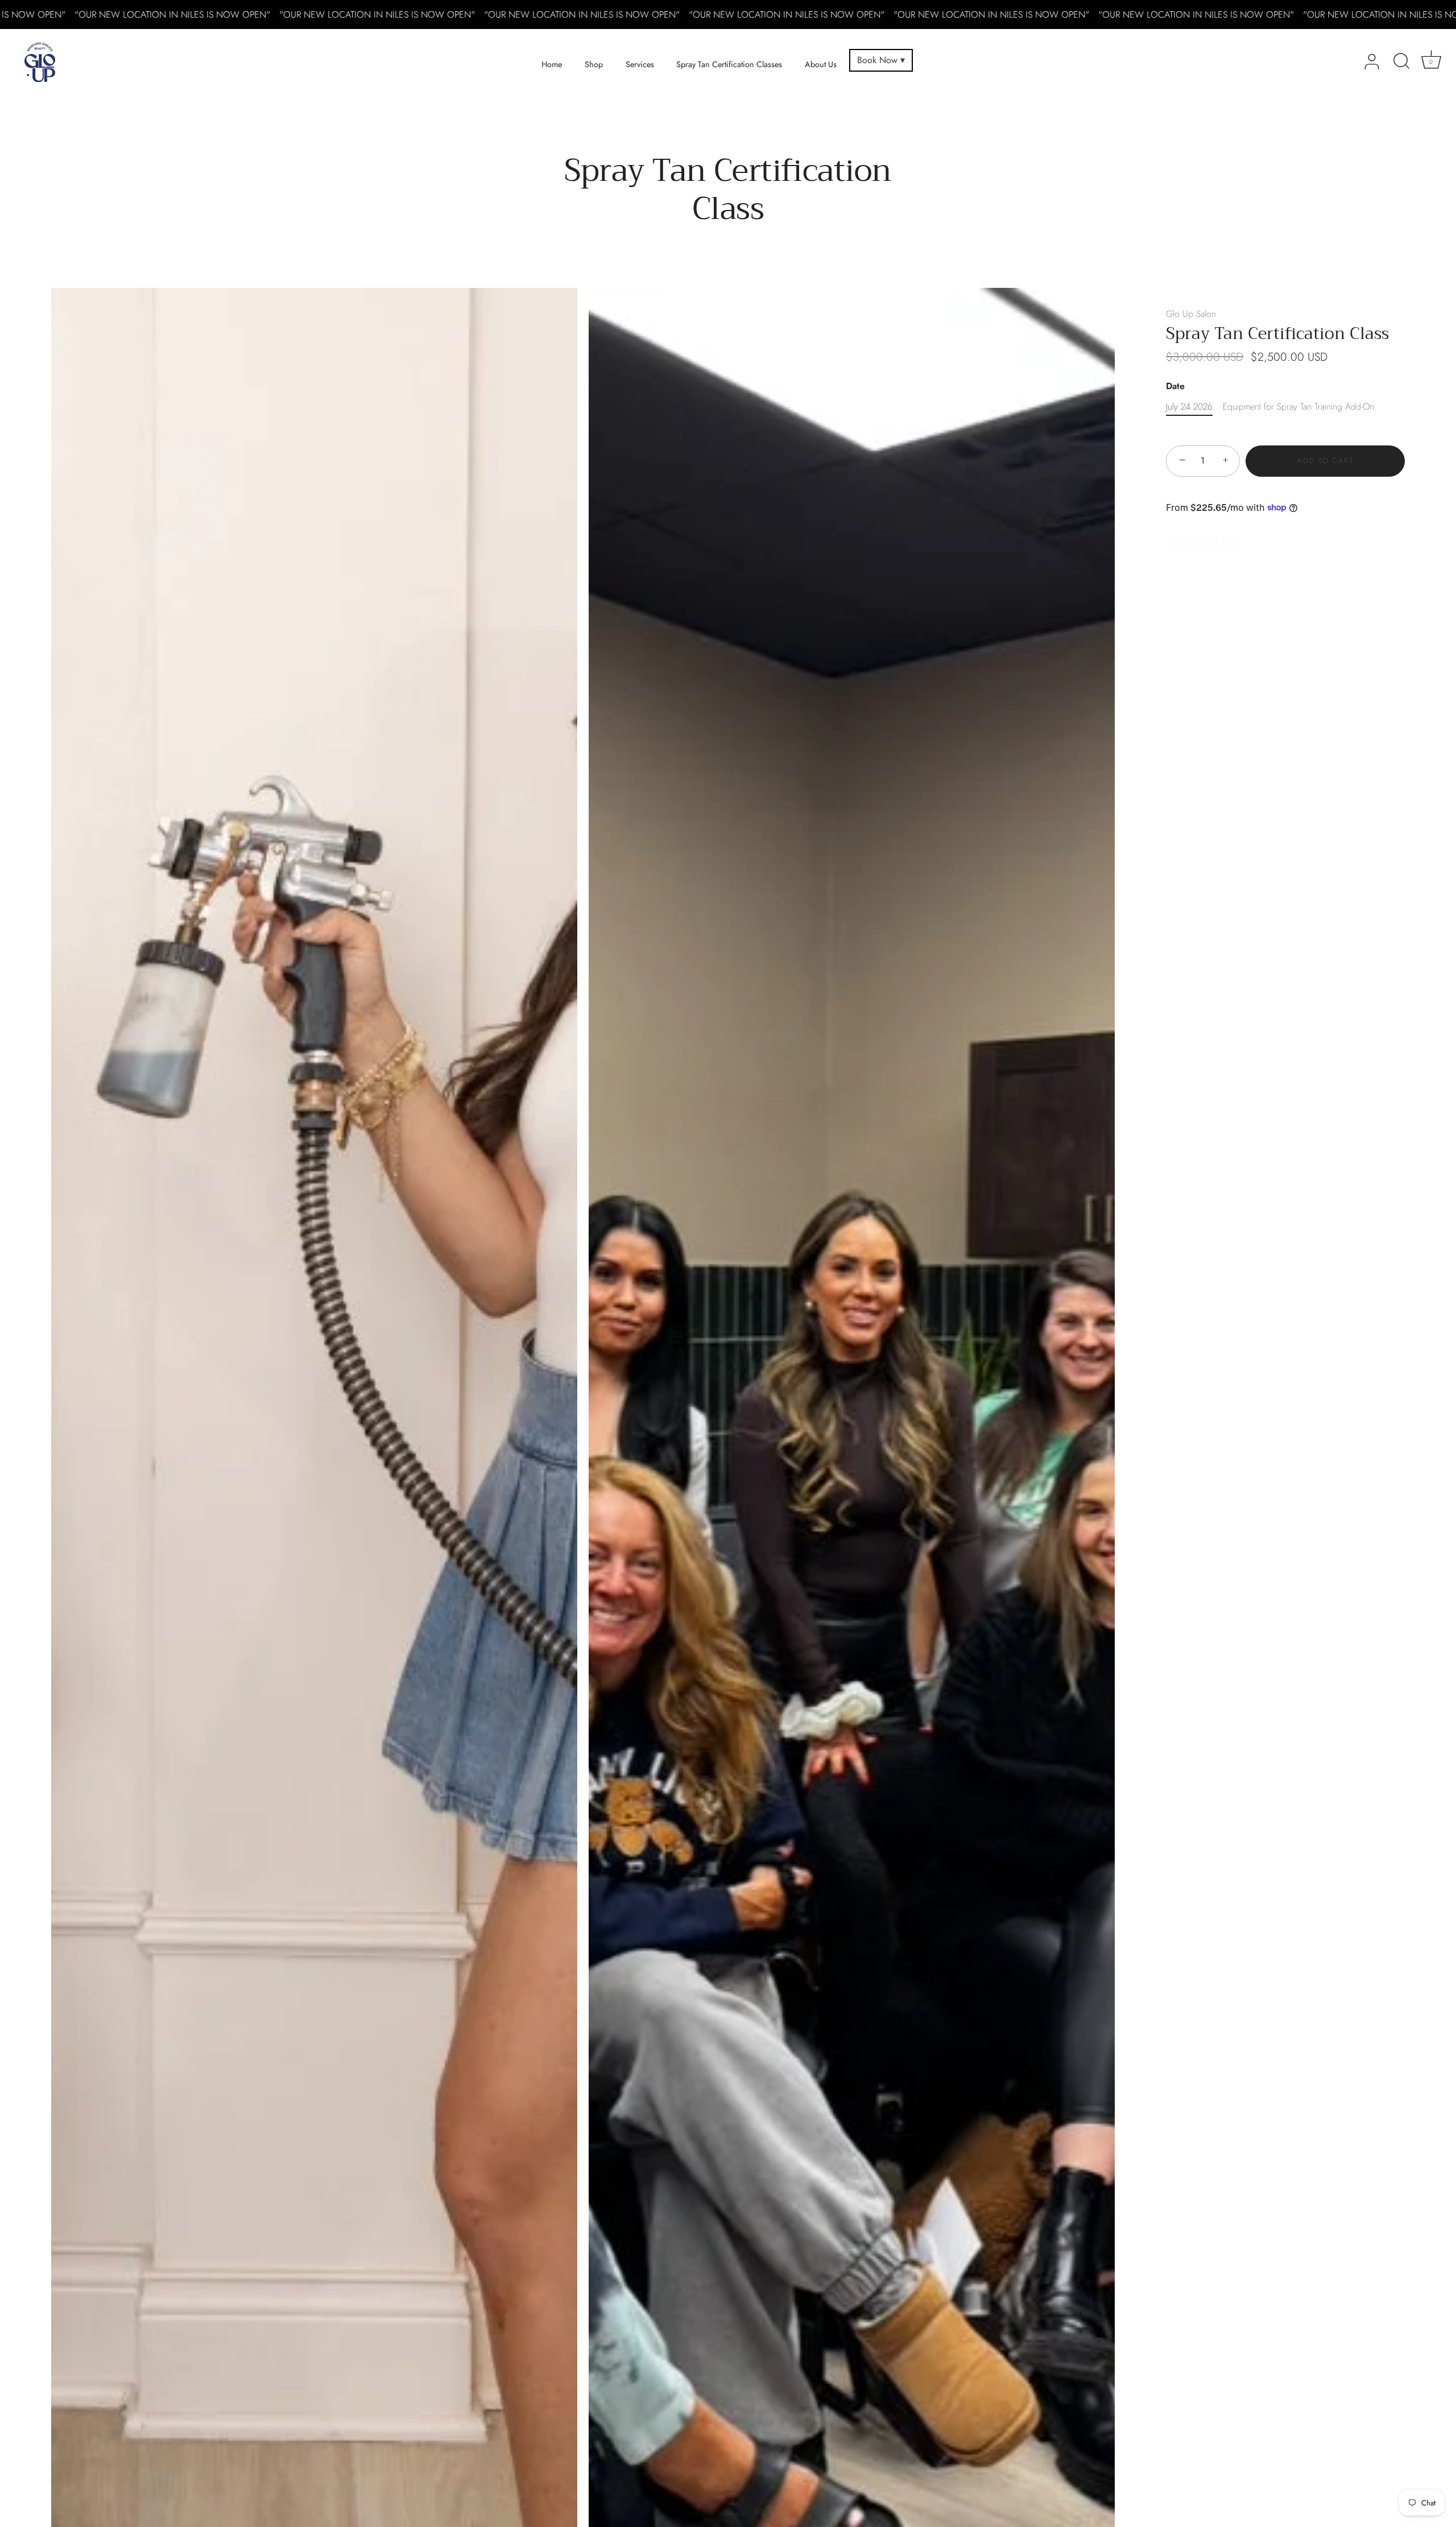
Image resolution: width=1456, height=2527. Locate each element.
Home (552, 64)
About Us (821, 64)
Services (640, 64)
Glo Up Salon (1191, 314)
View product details (1205, 540)
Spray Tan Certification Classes (729, 64)
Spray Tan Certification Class (1277, 335)
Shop (594, 64)
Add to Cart (1325, 461)
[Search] (1401, 62)
